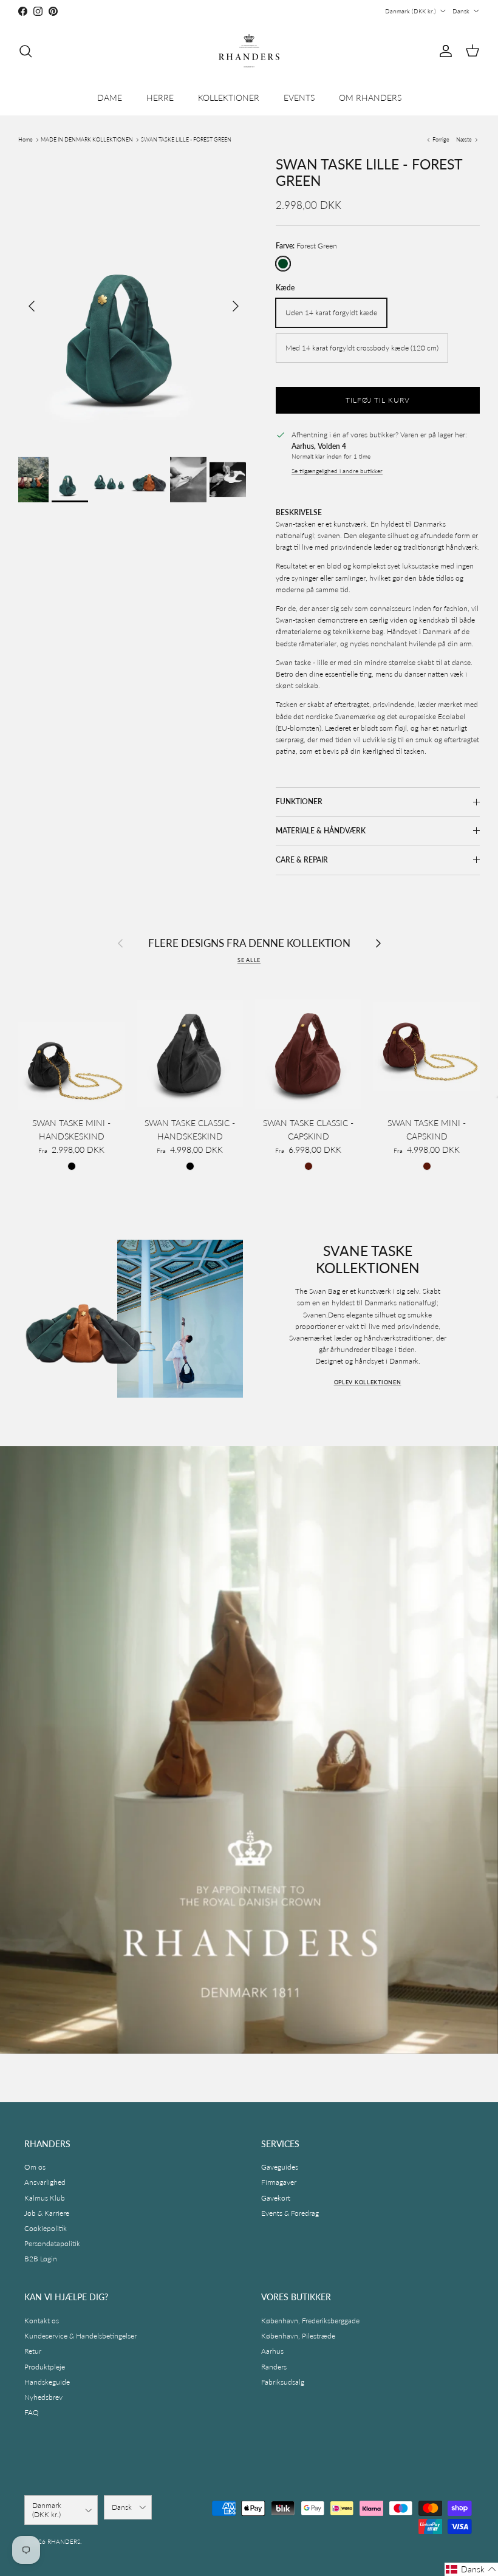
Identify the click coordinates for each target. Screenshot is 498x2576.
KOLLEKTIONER (229, 97)
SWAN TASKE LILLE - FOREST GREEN (186, 139)
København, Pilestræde (298, 2336)
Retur (33, 2351)
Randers (274, 2367)
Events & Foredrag (290, 2213)
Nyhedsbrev (43, 2397)
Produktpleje (45, 2367)
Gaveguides (280, 2167)
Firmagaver (279, 2182)
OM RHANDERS (370, 97)
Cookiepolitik (46, 2228)
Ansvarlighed (45, 2182)
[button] (471, 2569)
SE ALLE (249, 960)
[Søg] (26, 51)
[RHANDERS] (249, 51)
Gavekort (276, 2198)
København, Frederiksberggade (310, 2321)
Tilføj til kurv (377, 400)
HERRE (160, 97)
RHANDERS (64, 2541)
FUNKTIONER (299, 801)
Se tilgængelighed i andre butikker (337, 471)
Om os (35, 2167)
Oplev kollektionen (368, 1382)
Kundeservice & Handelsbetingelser (80, 2336)
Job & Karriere (47, 2213)
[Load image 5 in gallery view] (134, 300)
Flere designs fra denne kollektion (249, 943)
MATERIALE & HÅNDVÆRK (321, 831)
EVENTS (299, 97)
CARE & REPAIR (302, 860)
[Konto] (443, 51)
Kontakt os (42, 2321)
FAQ (32, 2412)
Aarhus (272, 2351)
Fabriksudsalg (283, 2382)
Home (26, 139)
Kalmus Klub (45, 2198)
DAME (110, 97)
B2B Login (41, 2259)
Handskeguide (47, 2382)
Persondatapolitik (52, 2243)
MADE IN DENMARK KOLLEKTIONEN (87, 139)
